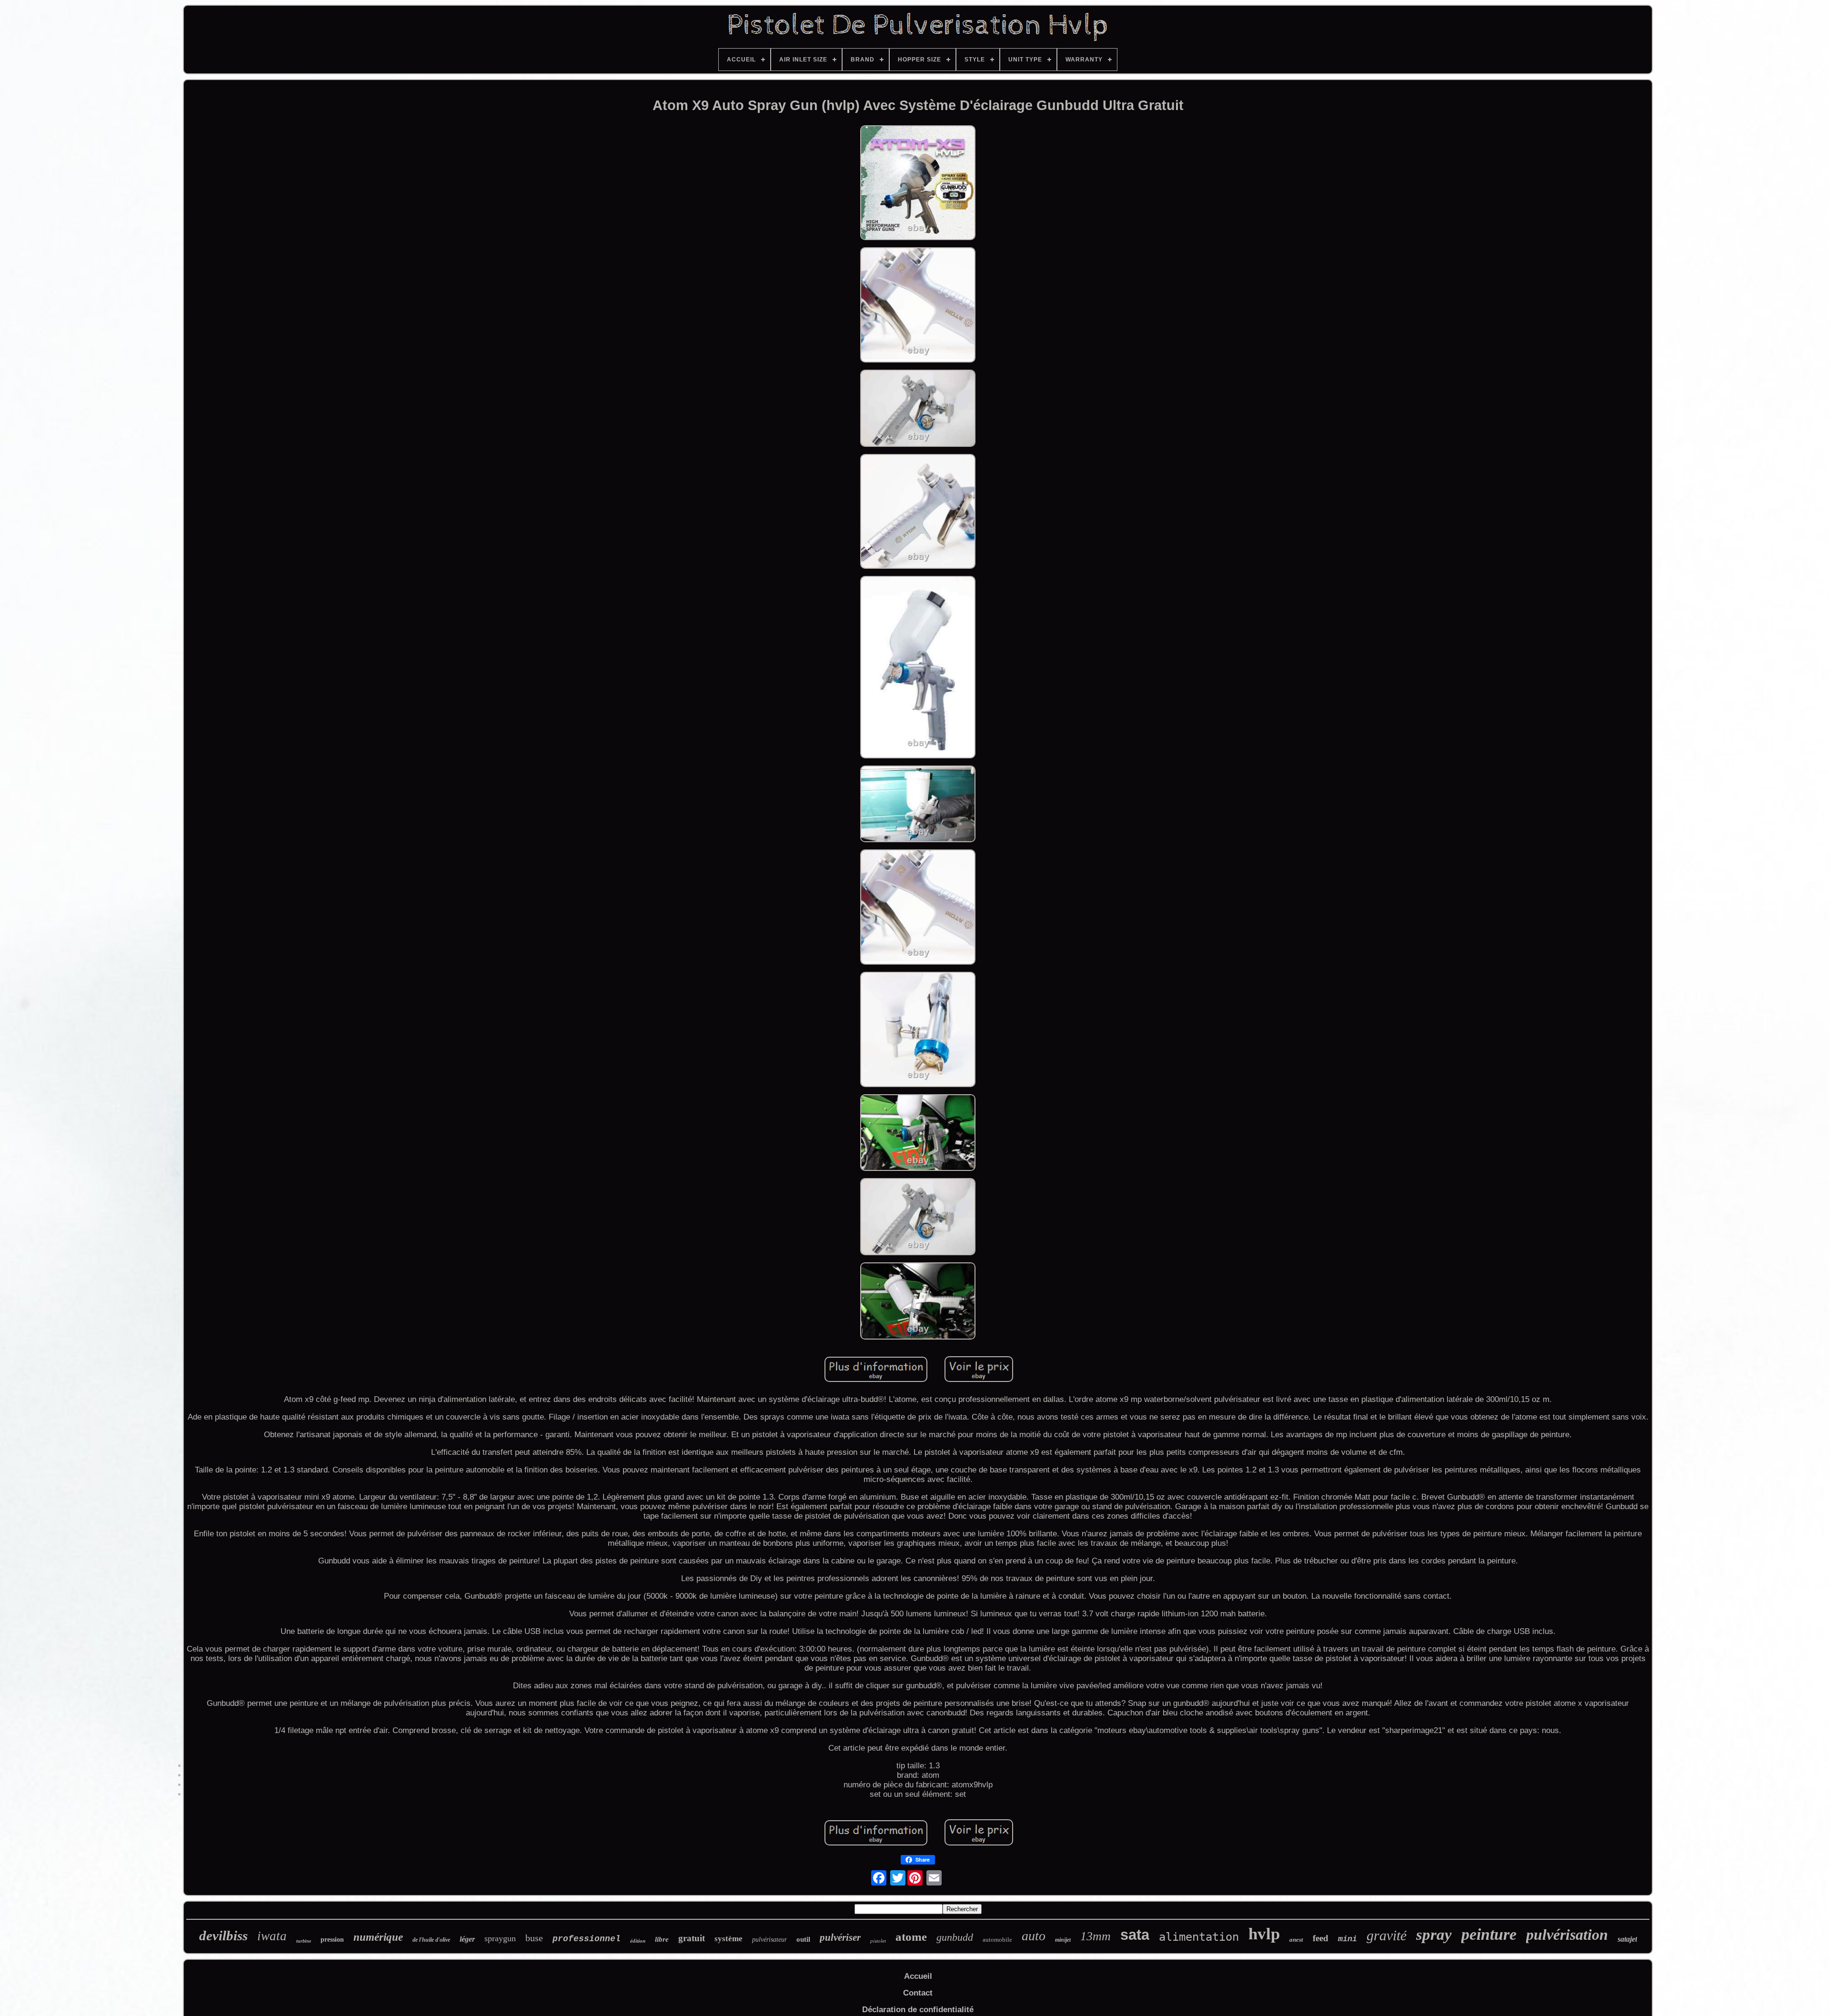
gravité (1387, 1935)
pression (332, 1940)
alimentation (1199, 1937)
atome (911, 1937)
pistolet (878, 1941)
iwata (272, 1936)
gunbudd (955, 1937)
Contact (918, 1993)
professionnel (587, 1939)
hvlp (1264, 1934)
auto (1034, 1936)
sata (1135, 1935)
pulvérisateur (769, 1940)
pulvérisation (1567, 1935)
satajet (1627, 1939)
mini (1347, 1939)
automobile (997, 1940)
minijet (1063, 1940)
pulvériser (840, 1937)
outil (803, 1939)
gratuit (692, 1938)
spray (1434, 1935)
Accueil (918, 1976)
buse (534, 1938)
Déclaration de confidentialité (918, 2010)
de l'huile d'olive (431, 1940)
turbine (304, 1941)
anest (1296, 1940)
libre (662, 1939)
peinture (1489, 1934)
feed (1321, 1938)
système (729, 1939)
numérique (378, 1937)
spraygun (500, 1938)
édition (638, 1941)
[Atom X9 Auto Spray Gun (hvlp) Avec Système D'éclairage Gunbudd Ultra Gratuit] (918, 184)
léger (467, 1939)
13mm (1095, 1936)
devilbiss (223, 1935)
